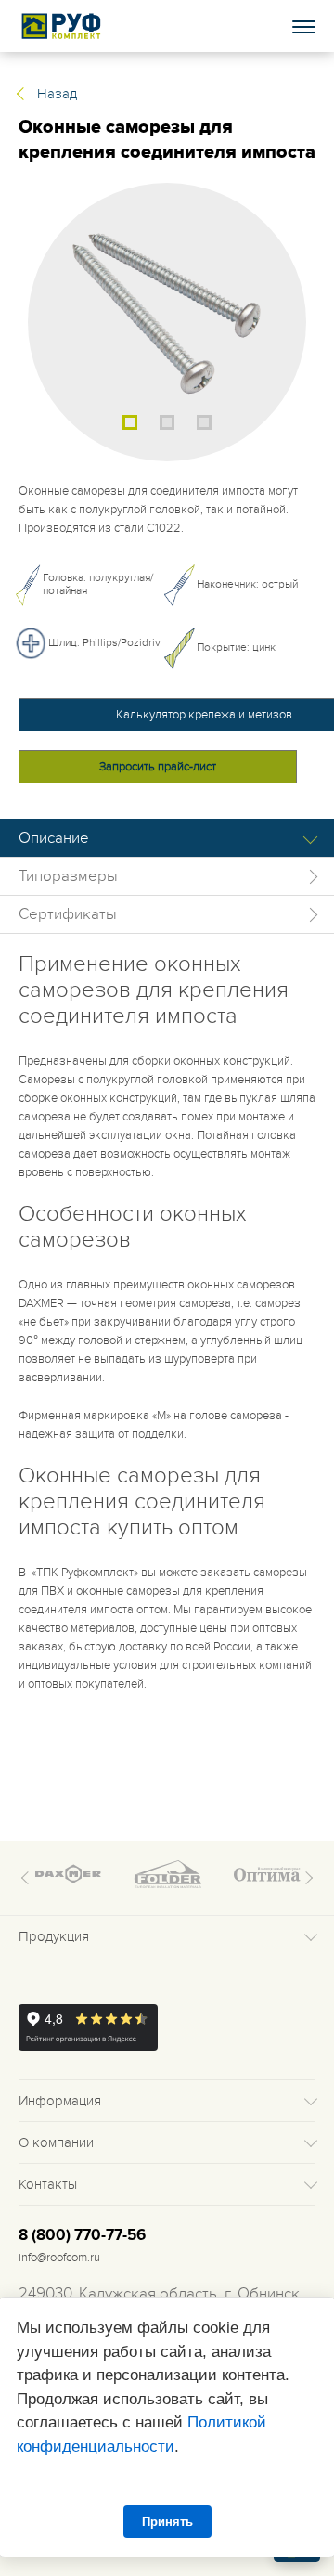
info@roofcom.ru (59, 2258)
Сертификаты (68, 914)
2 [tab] (167, 422)
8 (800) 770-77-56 (82, 2235)
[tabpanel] (167, 322)
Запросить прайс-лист (158, 767)
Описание (54, 838)
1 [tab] (130, 422)
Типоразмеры (68, 876)
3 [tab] (204, 422)
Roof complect (62, 26)
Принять (167, 2522)
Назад (57, 94)
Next (306, 1878)
